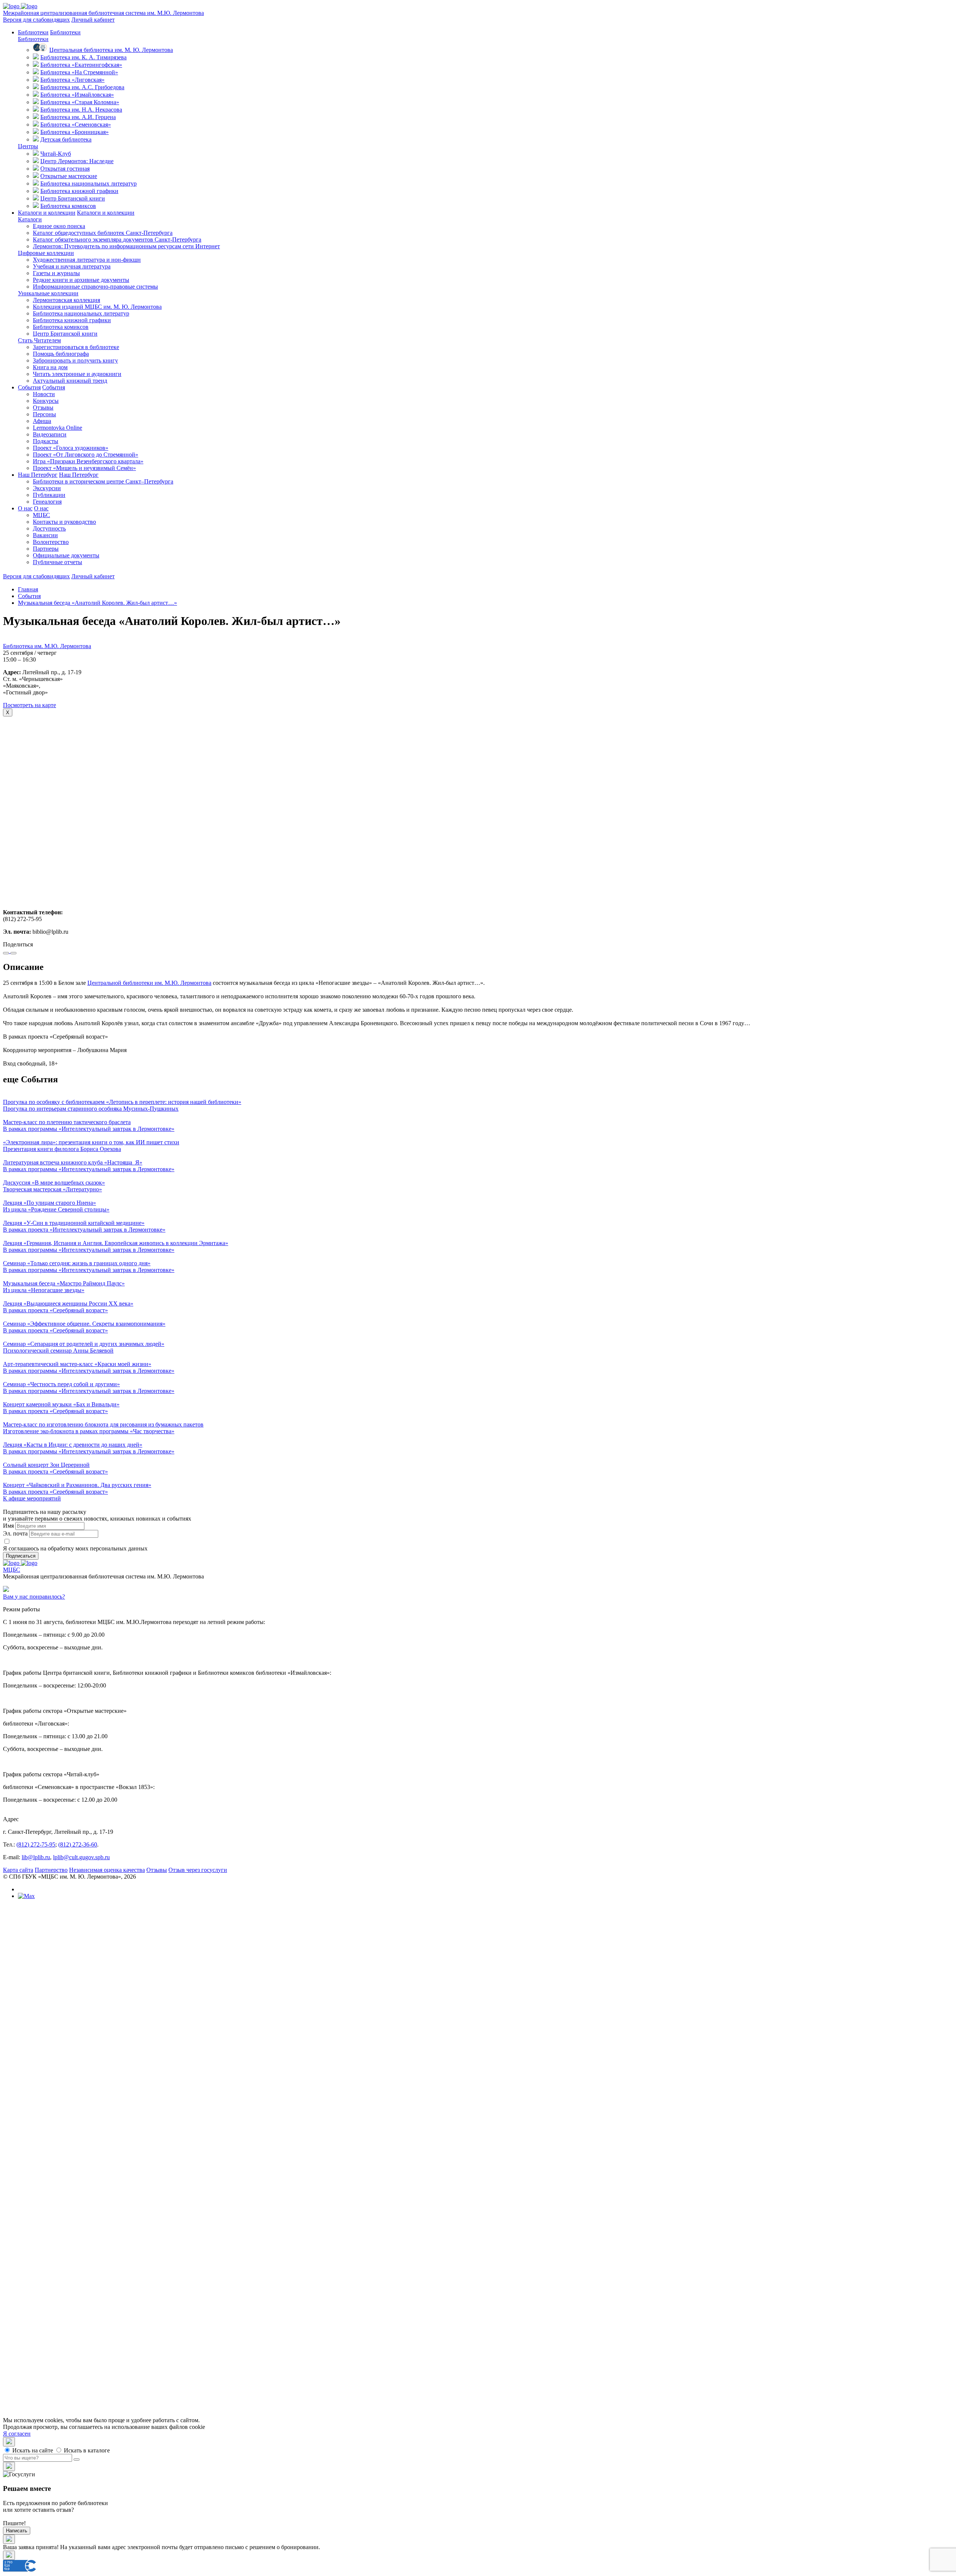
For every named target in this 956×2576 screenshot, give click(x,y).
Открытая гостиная (65, 169)
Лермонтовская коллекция (66, 300)
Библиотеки (33, 32)
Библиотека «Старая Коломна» (80, 102)
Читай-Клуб (56, 154)
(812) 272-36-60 (78, 1844)
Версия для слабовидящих (36, 20)
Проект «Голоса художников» (71, 448)
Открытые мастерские (69, 176)
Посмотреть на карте (30, 705)
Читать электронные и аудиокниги (77, 374)
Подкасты (46, 441)
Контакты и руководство (64, 522)
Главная (28, 589)
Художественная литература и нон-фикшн (87, 260)
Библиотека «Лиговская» (72, 80)
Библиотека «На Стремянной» (79, 72)
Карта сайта (18, 1870)
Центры (28, 146)
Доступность (49, 528)
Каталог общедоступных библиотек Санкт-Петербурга (118, 2125)
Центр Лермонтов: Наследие (77, 161)
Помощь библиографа (61, 354)
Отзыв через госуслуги (198, 1870)
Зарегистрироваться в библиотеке (76, 347)
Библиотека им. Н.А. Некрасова (81, 110)
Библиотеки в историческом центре (103, 481)
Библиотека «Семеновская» (76, 125)
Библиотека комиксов (68, 206)
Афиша (42, 421)
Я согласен (17, 2434)
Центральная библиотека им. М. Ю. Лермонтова (111, 50)
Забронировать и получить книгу (75, 360)
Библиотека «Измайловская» (77, 95)
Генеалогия (47, 502)
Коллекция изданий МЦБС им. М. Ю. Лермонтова (97, 307)
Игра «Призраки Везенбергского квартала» (88, 461)
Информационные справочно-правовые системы (95, 287)
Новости (44, 394)
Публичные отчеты (58, 562)
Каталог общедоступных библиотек (103, 233)
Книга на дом (50, 367)
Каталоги (30, 219)
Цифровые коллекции (46, 253)
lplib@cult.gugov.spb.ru (81, 1857)
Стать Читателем (39, 340)
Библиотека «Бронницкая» (75, 132)
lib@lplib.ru (36, 1857)
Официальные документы (66, 555)
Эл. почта (15, 1533)
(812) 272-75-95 (36, 1844)
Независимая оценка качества (107, 1870)
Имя (8, 1526)
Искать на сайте (32, 2450)
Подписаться (21, 1556)
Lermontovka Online (58, 428)
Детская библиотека (66, 139)
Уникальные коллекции (48, 293)
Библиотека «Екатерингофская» (81, 65)
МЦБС (41, 515)
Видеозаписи (50, 434)
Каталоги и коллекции (47, 213)
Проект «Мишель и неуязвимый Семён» (84, 468)
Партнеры (46, 549)
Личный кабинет (93, 20)
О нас (25, 508)
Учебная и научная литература (72, 266)
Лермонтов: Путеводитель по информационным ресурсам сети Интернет (126, 246)
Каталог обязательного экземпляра (117, 239)
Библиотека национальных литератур (89, 183)
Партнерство (51, 1870)
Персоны (44, 414)
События (29, 387)
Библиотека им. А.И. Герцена (78, 117)
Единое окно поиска (59, 226)
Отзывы (43, 407)
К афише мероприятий (32, 1498)
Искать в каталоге (86, 2450)
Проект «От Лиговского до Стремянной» (86, 455)
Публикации (49, 495)
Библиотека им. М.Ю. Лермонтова (47, 646)
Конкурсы (46, 401)
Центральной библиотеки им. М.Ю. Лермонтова (149, 983)
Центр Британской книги (73, 198)
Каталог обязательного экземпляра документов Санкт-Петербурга (132, 2132)
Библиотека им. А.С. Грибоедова (82, 87)
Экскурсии (47, 488)
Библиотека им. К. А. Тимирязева (83, 57)
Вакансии (45, 535)
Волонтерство (51, 542)
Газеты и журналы (56, 273)
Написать (17, 2531)
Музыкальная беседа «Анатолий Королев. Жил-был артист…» (97, 603)
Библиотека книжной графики (79, 191)
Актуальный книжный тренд (70, 381)
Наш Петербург (38, 475)
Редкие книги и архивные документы (81, 280)
